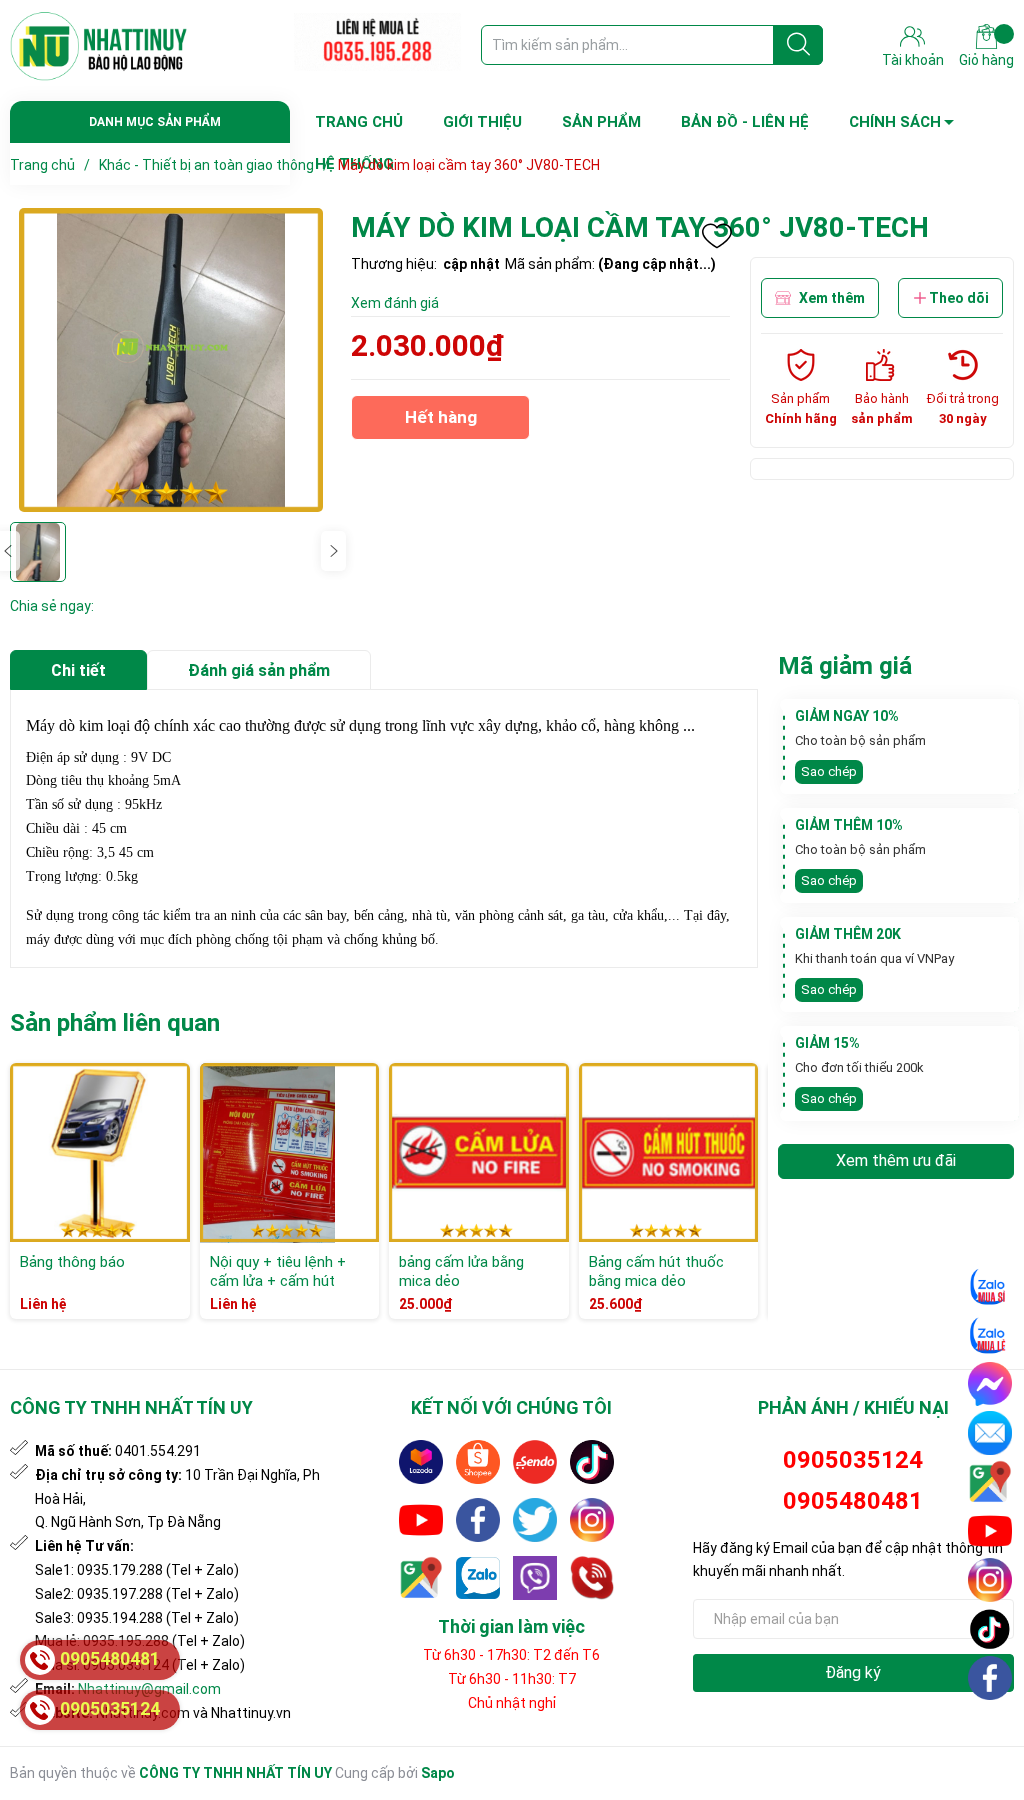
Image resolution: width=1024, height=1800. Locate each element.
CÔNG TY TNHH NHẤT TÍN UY (235, 1773)
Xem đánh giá (395, 303)
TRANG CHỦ (359, 122)
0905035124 (853, 1460)
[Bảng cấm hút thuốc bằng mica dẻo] (669, 1153)
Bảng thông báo (72, 1262)
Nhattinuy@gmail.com (149, 1689)
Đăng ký (853, 1672)
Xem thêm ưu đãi (896, 1160)
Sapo (438, 1773)
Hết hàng (440, 423)
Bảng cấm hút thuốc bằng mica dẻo (656, 1272)
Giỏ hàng (986, 60)
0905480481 (853, 1501)
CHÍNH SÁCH (895, 122)
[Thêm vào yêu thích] (717, 236)
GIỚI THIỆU (482, 122)
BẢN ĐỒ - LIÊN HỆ (745, 122)
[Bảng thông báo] (100, 1153)
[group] (170, 360)
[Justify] (798, 45)
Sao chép (829, 771)
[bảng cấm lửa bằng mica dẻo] (479, 1153)
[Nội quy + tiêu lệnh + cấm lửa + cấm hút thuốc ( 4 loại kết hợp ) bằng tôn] (290, 1153)
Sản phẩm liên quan (115, 1023)
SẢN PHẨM (601, 122)
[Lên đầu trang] (991, 1725)
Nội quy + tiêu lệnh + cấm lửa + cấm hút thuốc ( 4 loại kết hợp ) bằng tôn (285, 1291)
